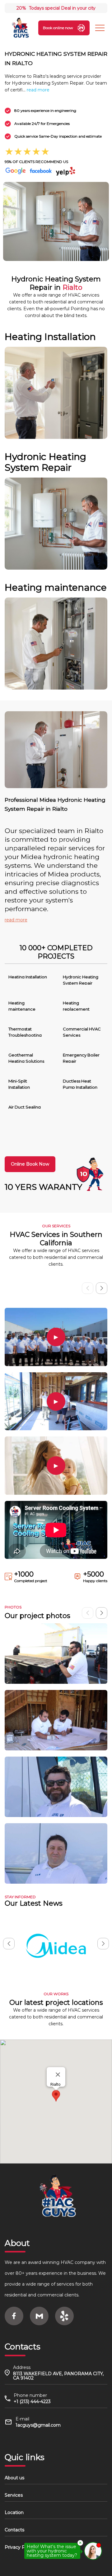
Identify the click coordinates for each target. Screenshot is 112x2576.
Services (14, 2495)
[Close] (58, 2075)
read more (38, 90)
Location (14, 2512)
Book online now (58, 28)
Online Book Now (30, 1164)
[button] (102, 1288)
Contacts (14, 2530)
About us (14, 2478)
